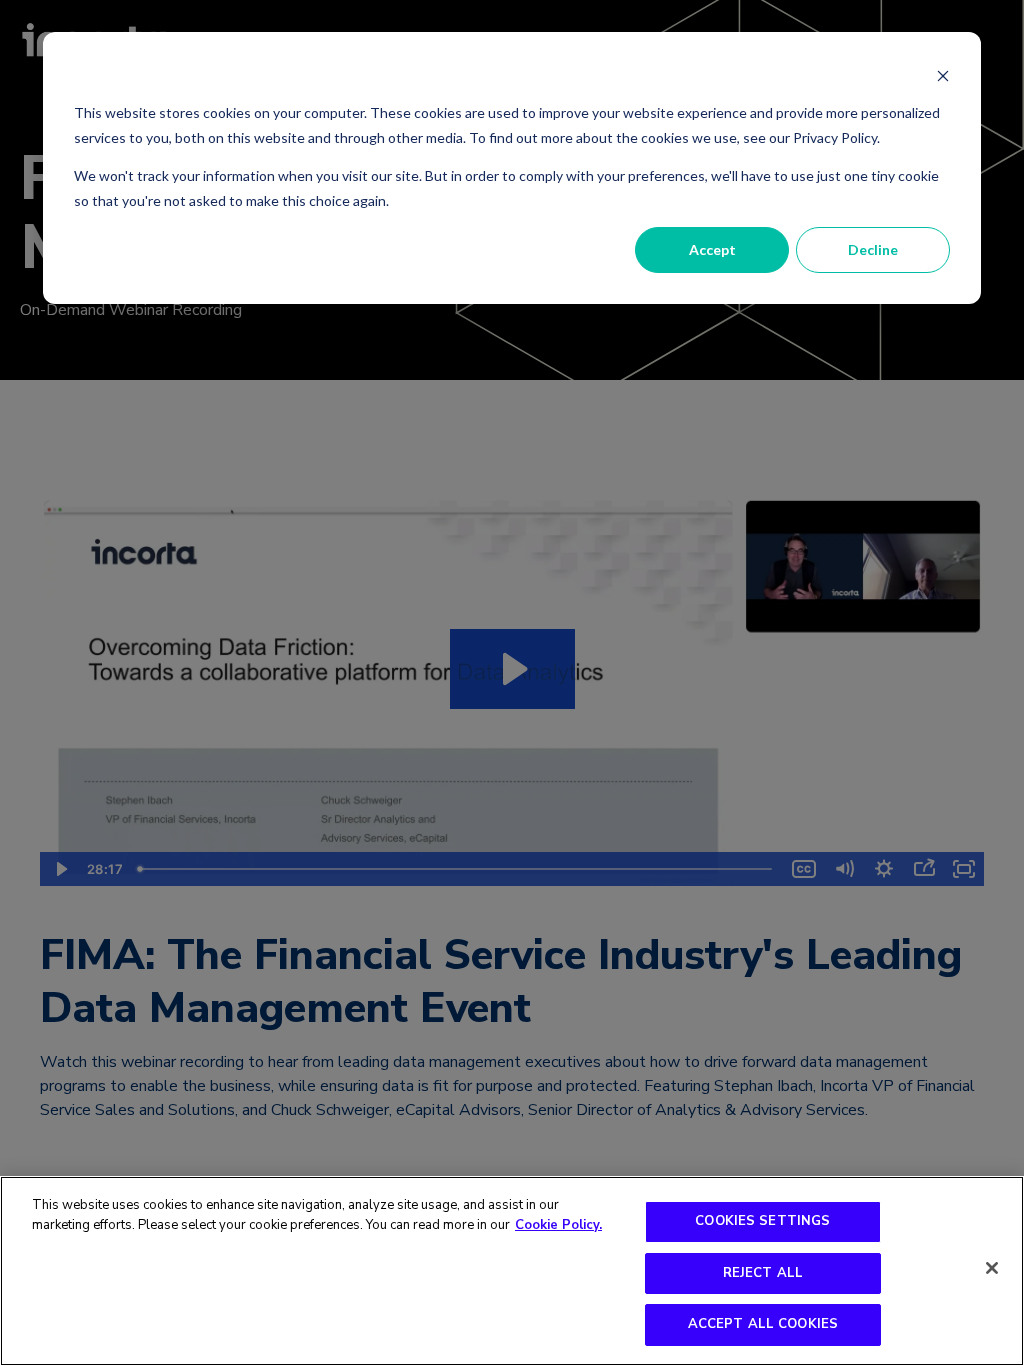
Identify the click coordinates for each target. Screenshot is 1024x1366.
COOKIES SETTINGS (762, 1221)
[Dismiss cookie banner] (943, 75)
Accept (712, 249)
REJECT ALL (763, 1273)
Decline (873, 249)
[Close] (992, 1268)
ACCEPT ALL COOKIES (763, 1324)
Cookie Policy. (558, 1225)
